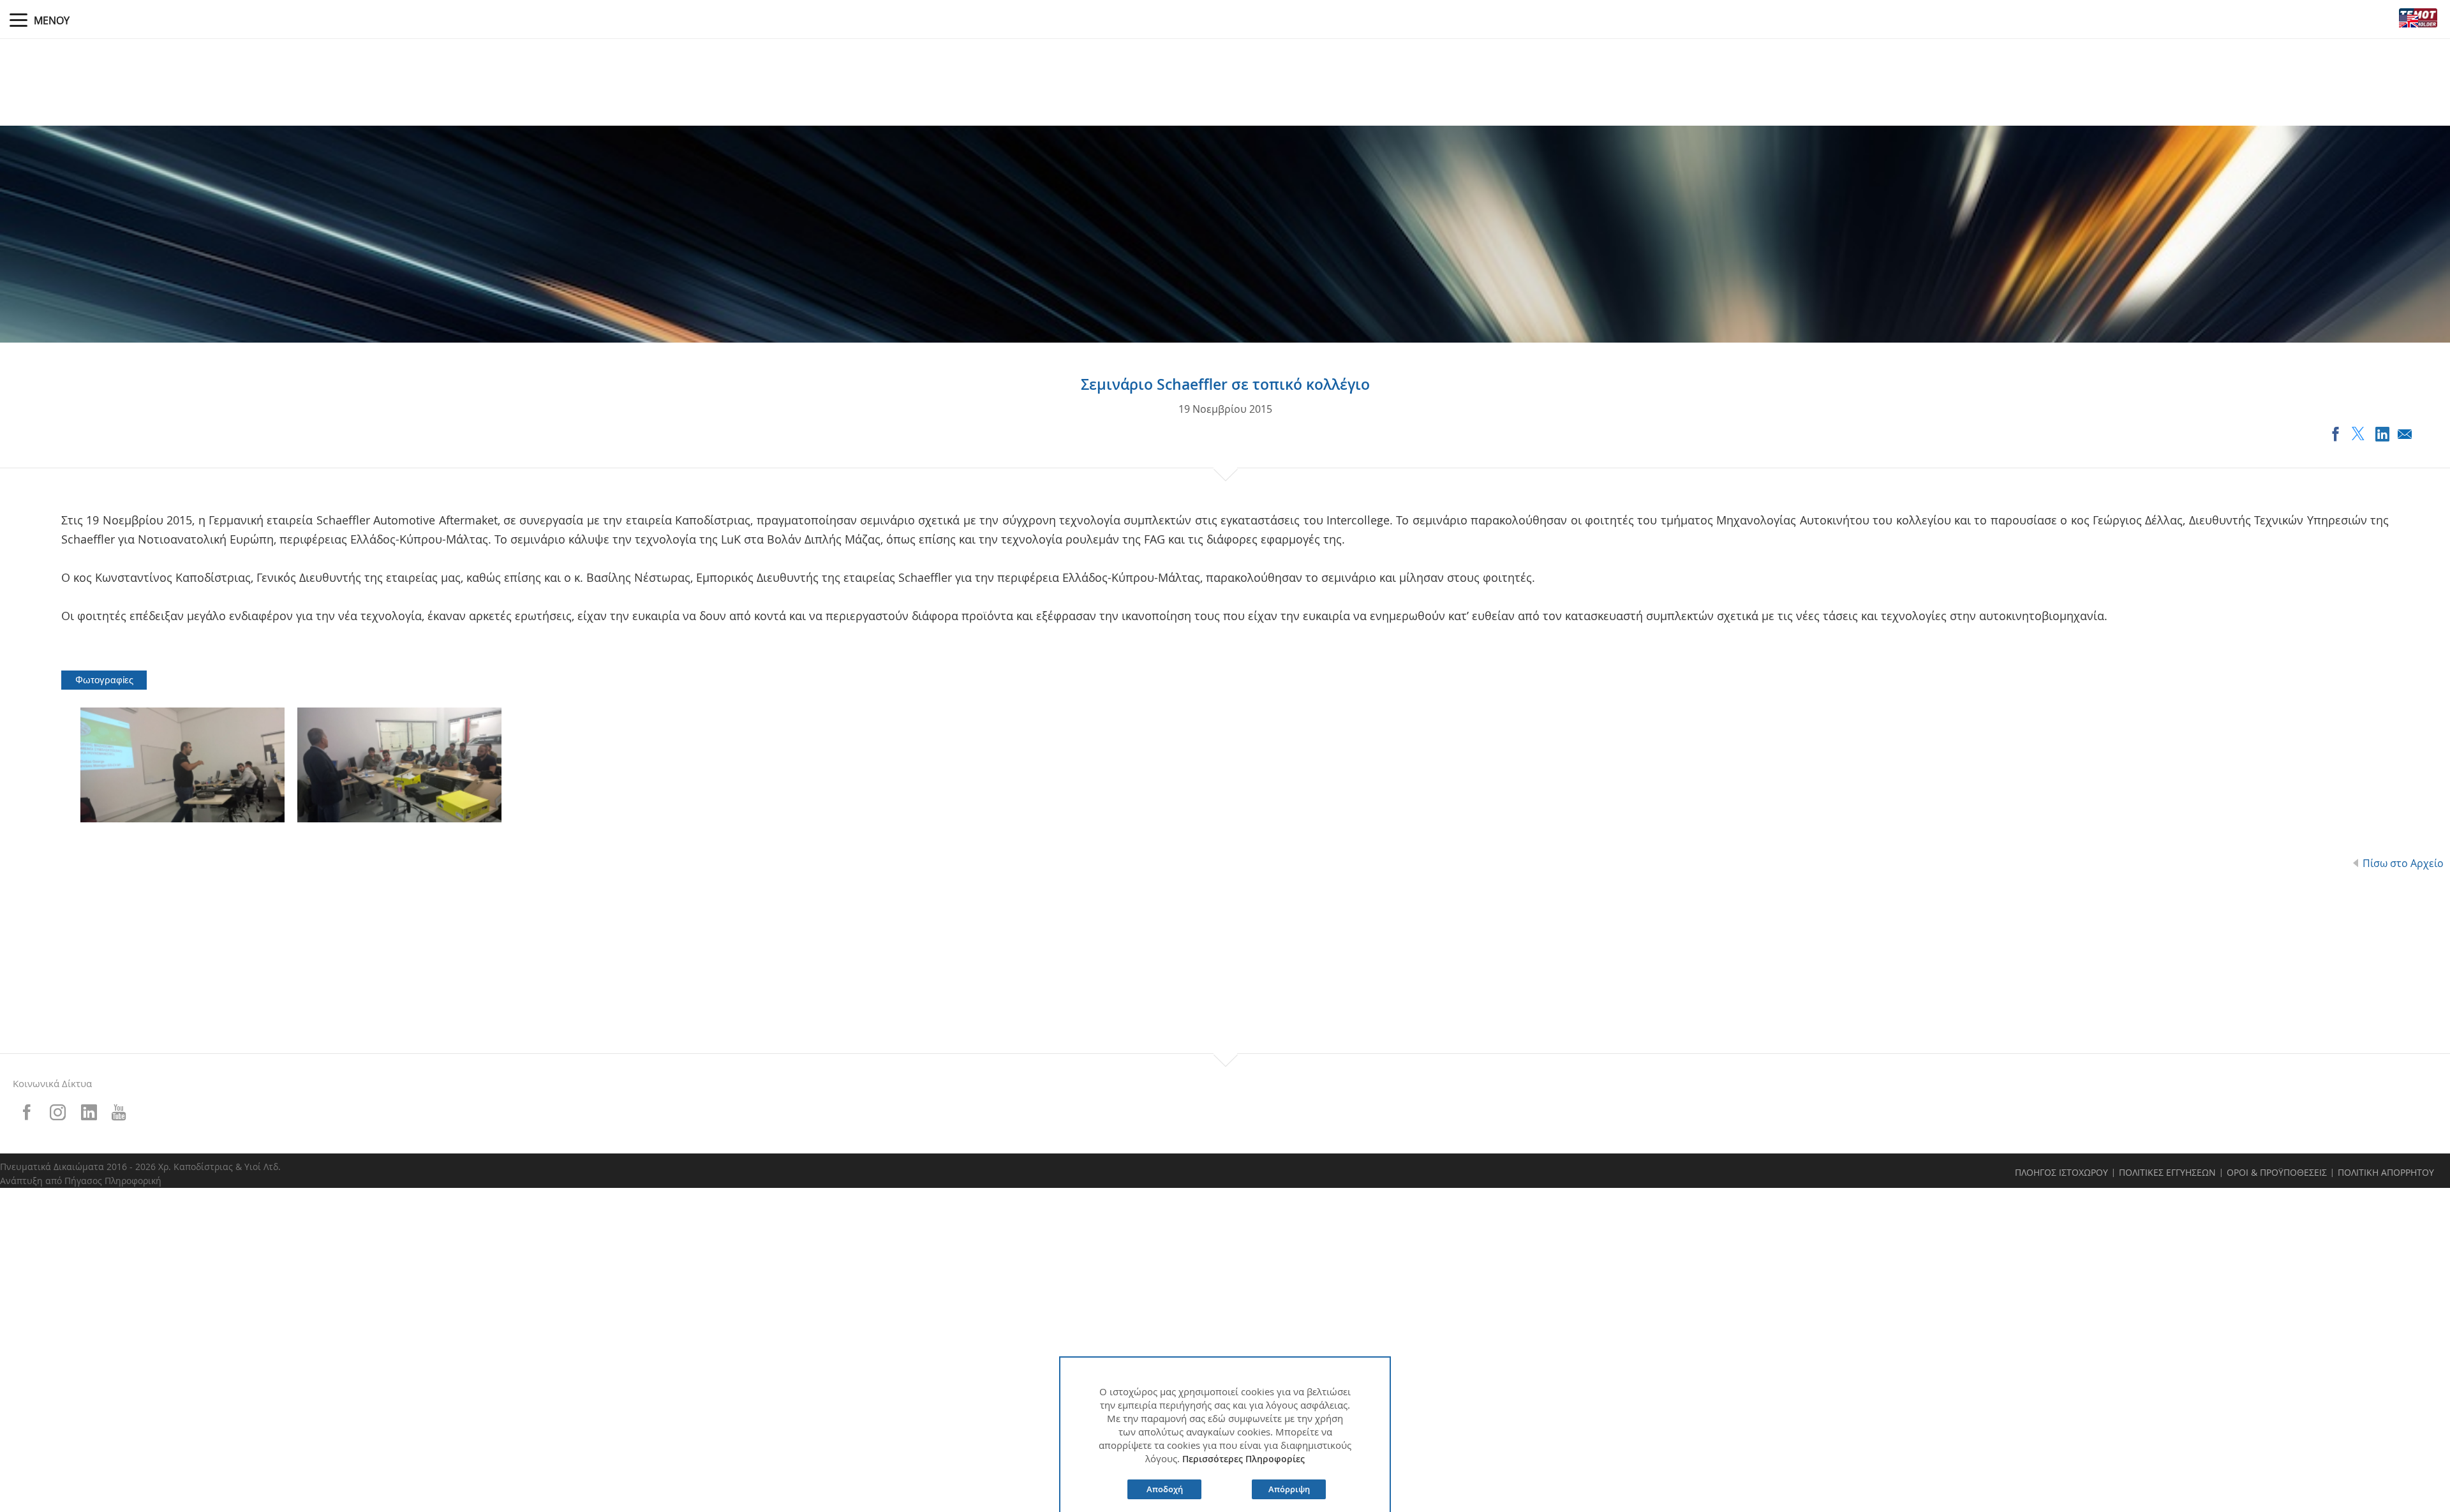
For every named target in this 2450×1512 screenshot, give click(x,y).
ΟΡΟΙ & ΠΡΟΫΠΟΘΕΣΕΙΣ (2277, 1172)
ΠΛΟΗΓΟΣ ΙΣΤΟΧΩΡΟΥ (2061, 1172)
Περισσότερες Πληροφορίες (1244, 1459)
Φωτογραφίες (104, 680)
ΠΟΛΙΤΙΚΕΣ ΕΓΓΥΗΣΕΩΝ (2167, 1172)
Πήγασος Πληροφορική (113, 1181)
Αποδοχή (1165, 1489)
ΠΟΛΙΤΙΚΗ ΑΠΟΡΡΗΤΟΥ (2386, 1172)
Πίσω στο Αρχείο (2403, 863)
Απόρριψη (1289, 1489)
